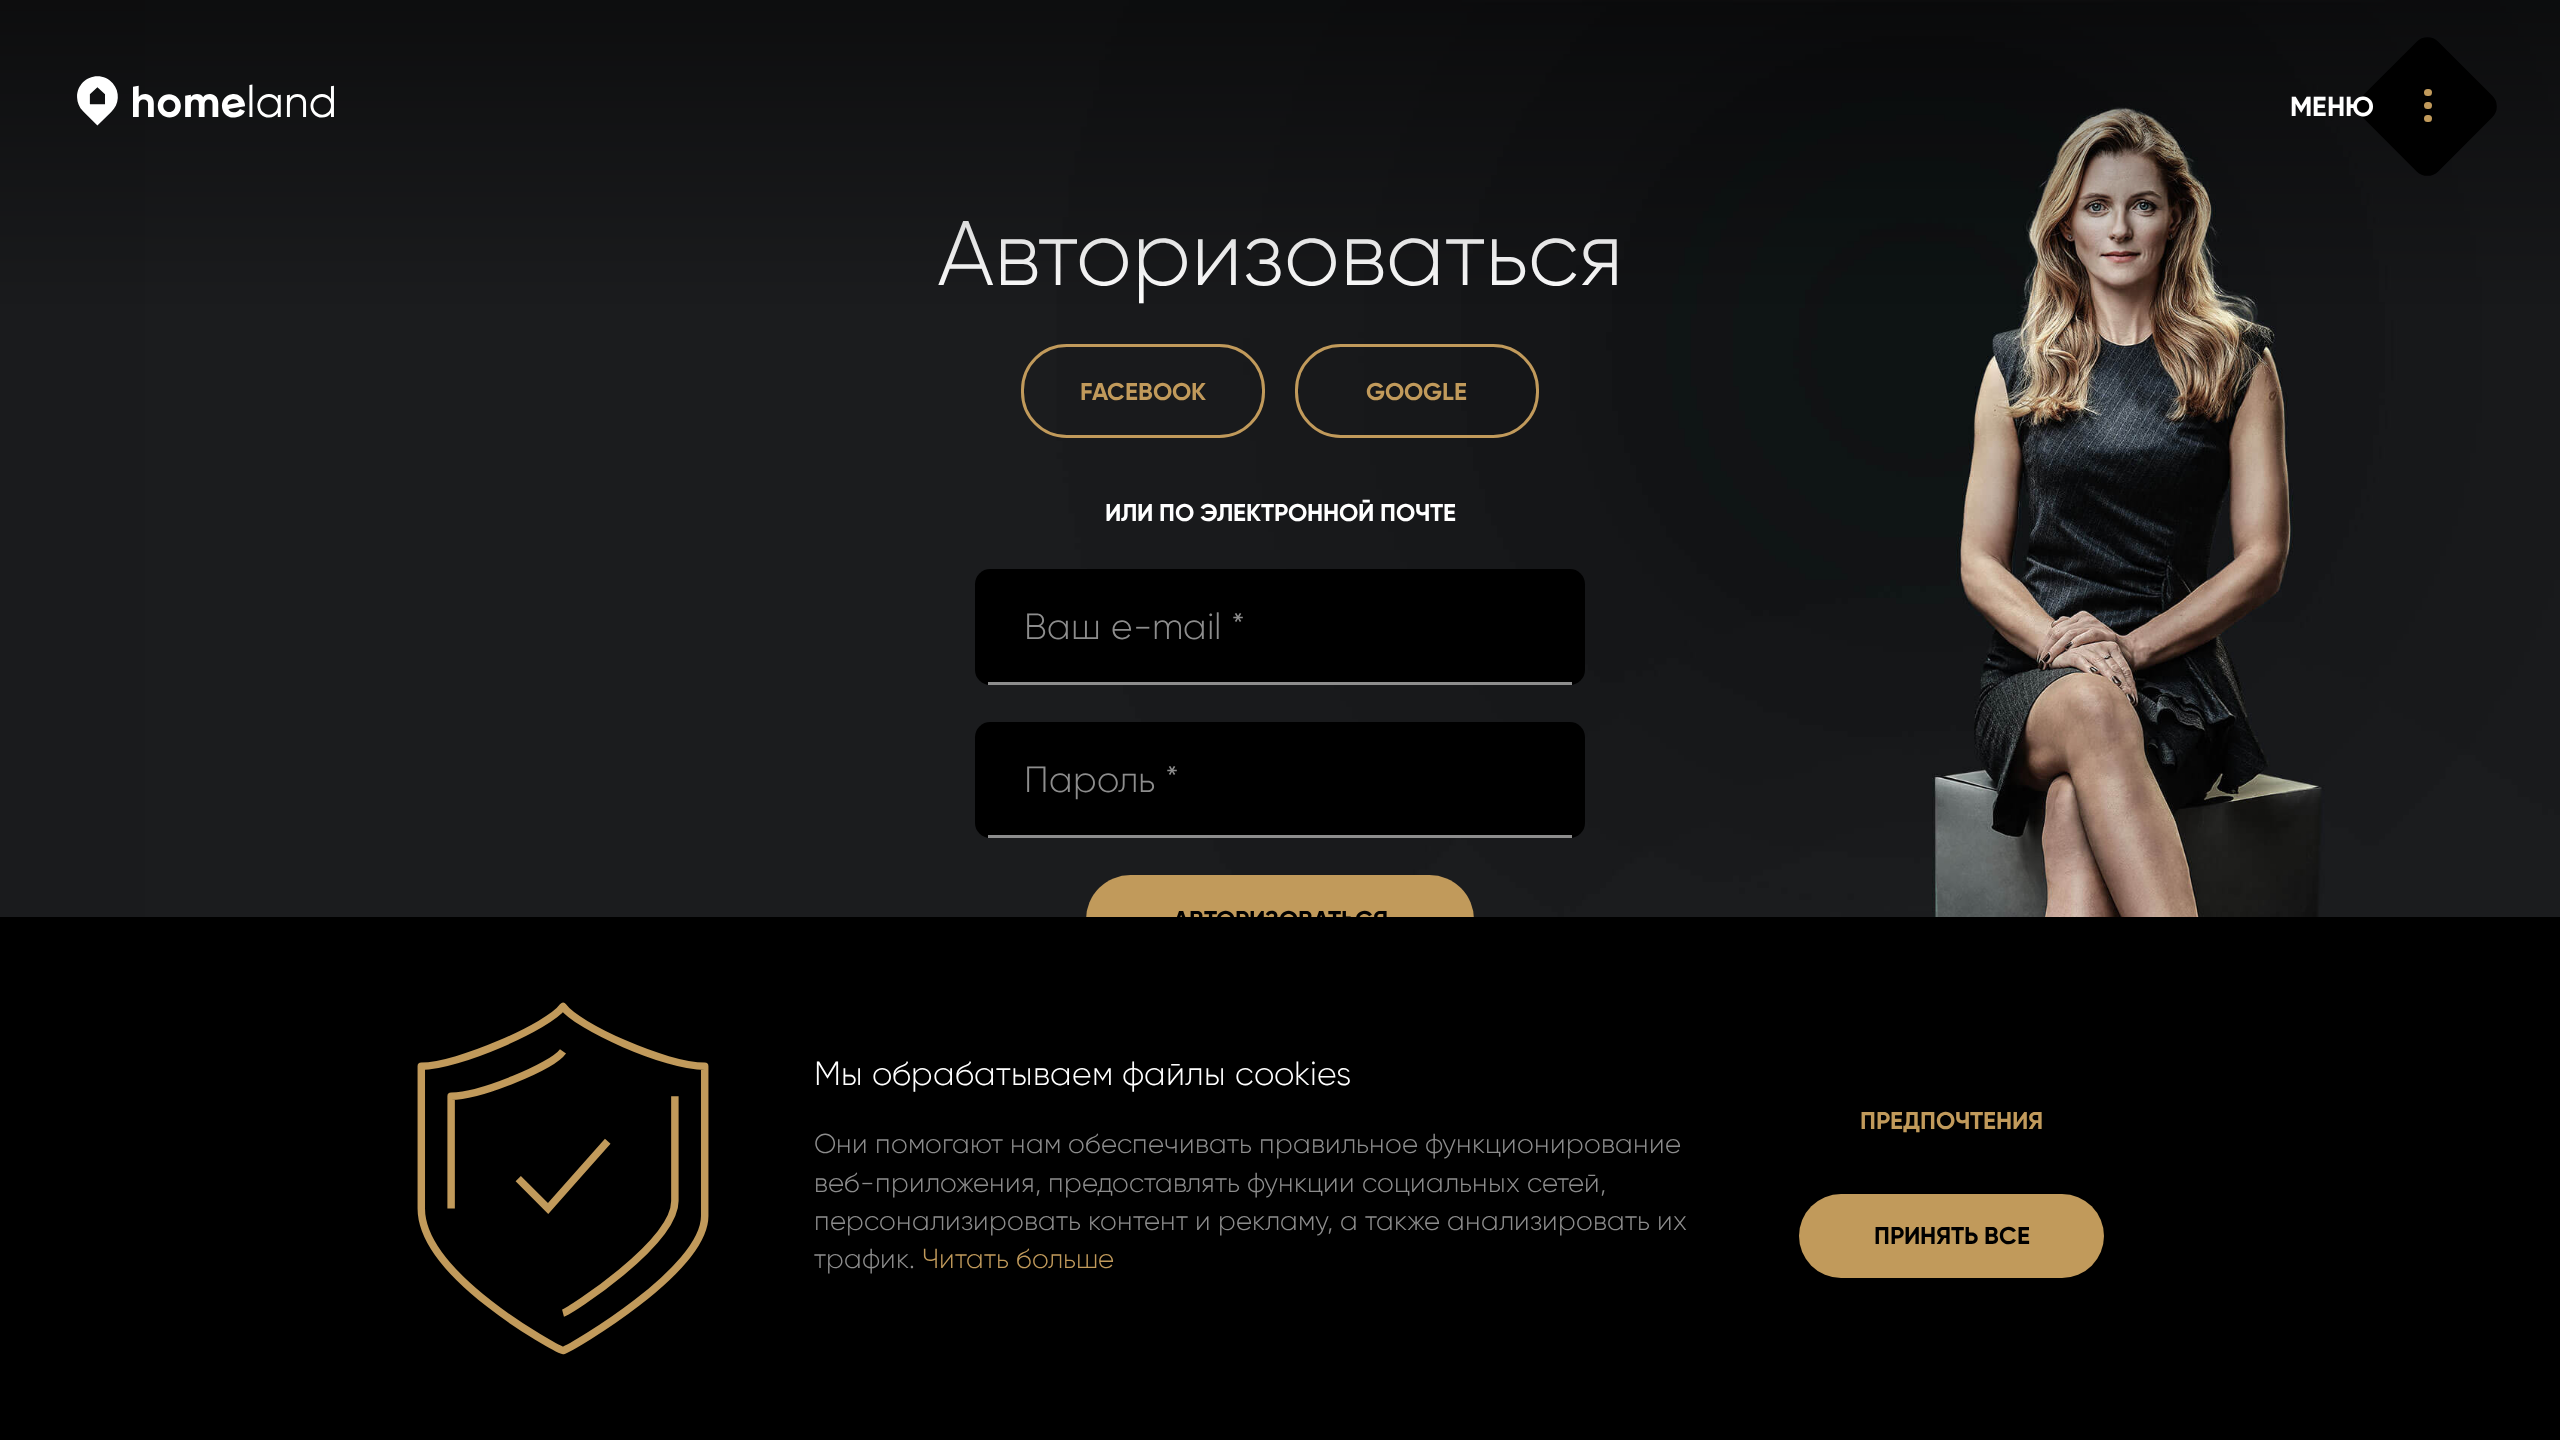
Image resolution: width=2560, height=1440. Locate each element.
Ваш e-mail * (1134, 627)
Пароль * (1101, 780)
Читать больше (1018, 1259)
